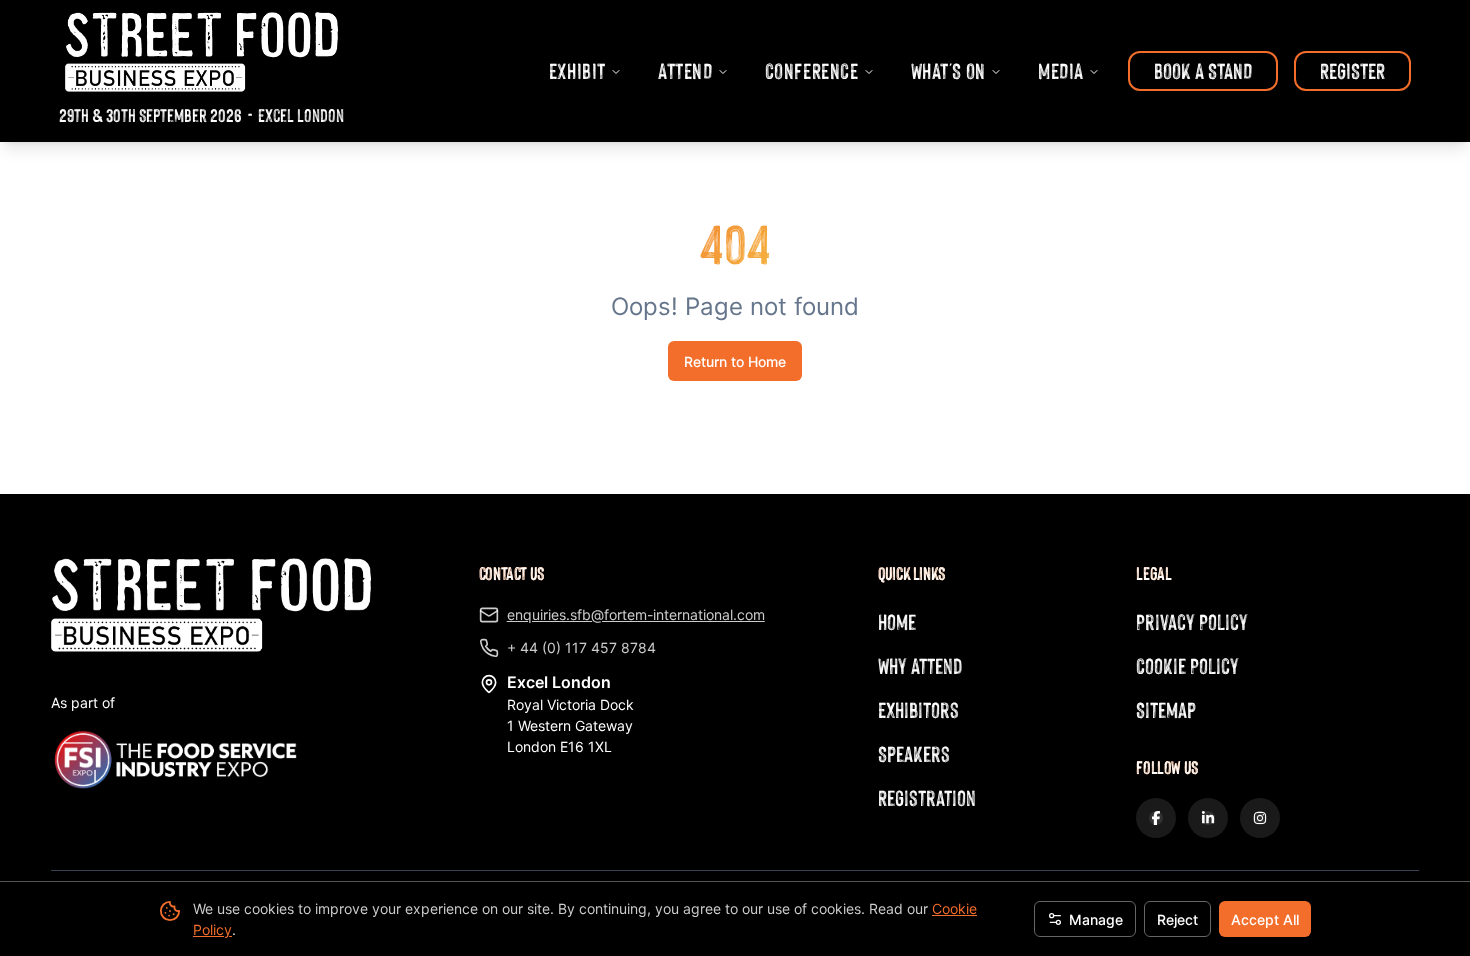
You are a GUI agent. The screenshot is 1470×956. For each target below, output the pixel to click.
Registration (927, 797)
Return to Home (735, 361)
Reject (1177, 919)
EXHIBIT (577, 70)
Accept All (1265, 919)
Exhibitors (918, 709)
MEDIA (1061, 70)
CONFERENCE (812, 70)
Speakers (914, 753)
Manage (1096, 919)
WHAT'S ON (948, 70)
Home (897, 621)
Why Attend (920, 665)
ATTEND (685, 70)
